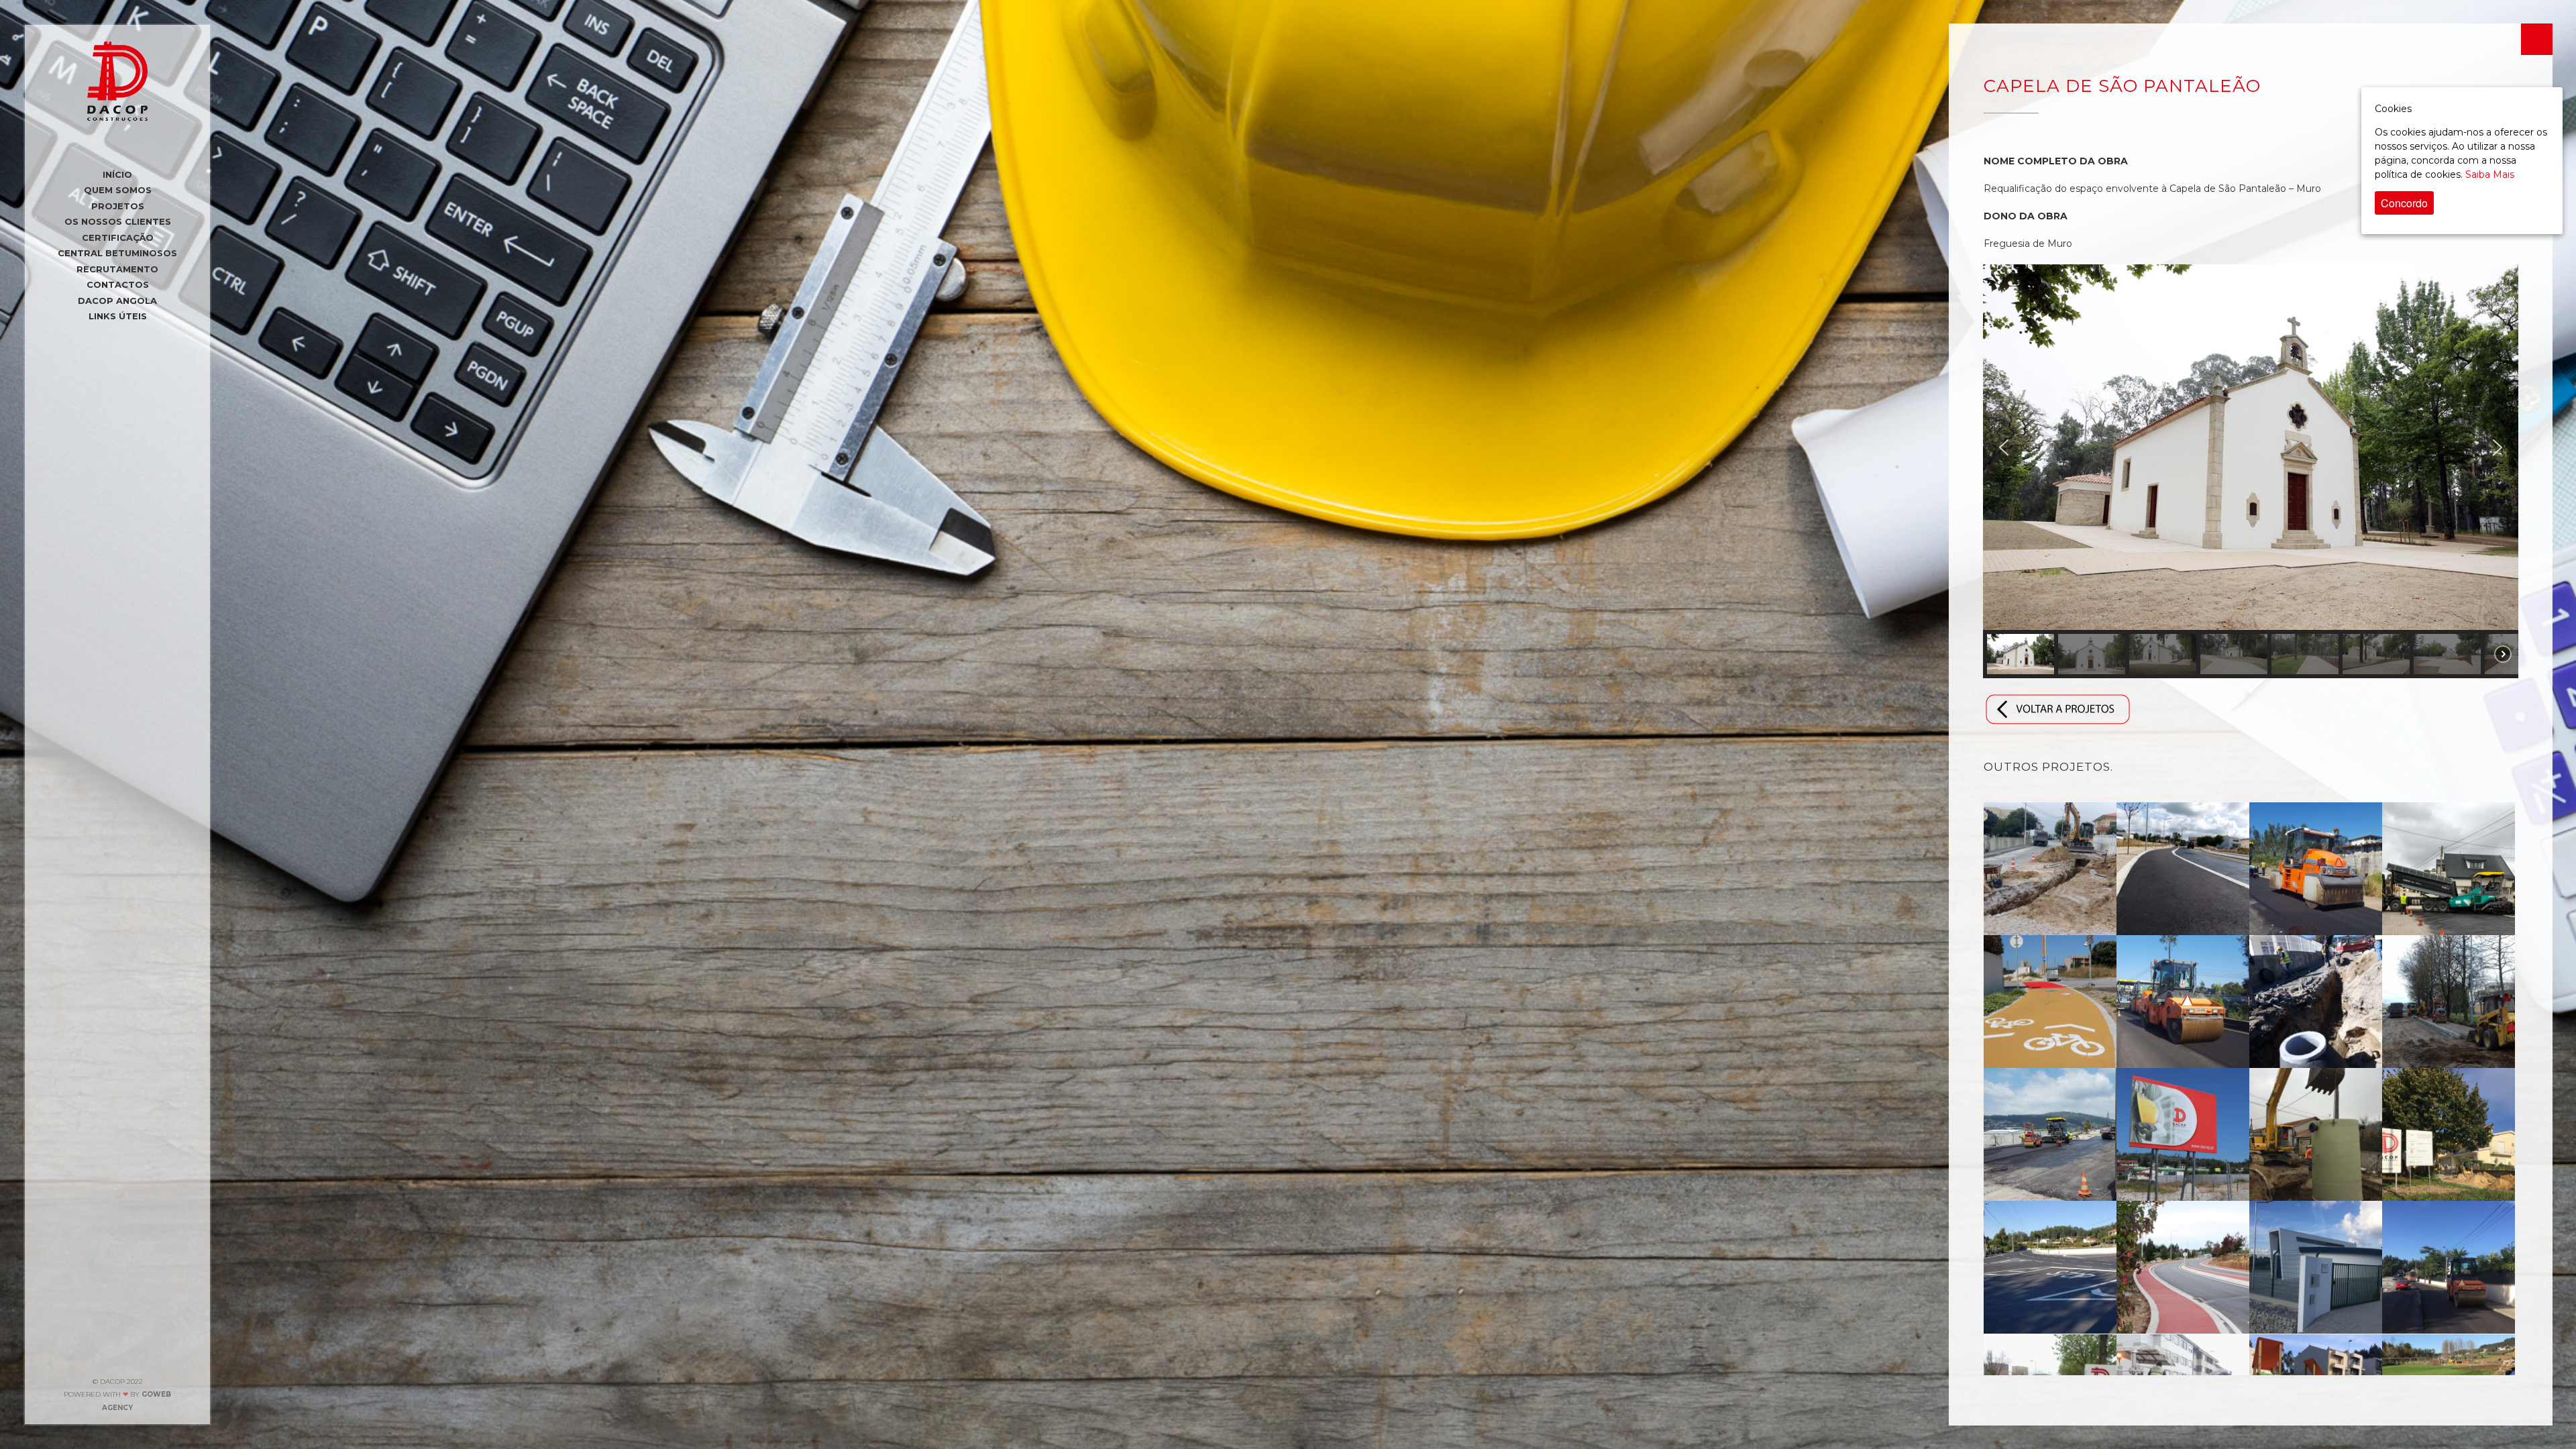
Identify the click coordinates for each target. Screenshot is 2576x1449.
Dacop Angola (117, 301)
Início (117, 174)
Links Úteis (118, 316)
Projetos (118, 206)
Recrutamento (117, 269)
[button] (2004, 447)
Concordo (2404, 203)
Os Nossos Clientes (118, 221)
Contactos (118, 284)
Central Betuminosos (117, 253)
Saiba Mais (2490, 174)
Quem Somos (118, 190)
